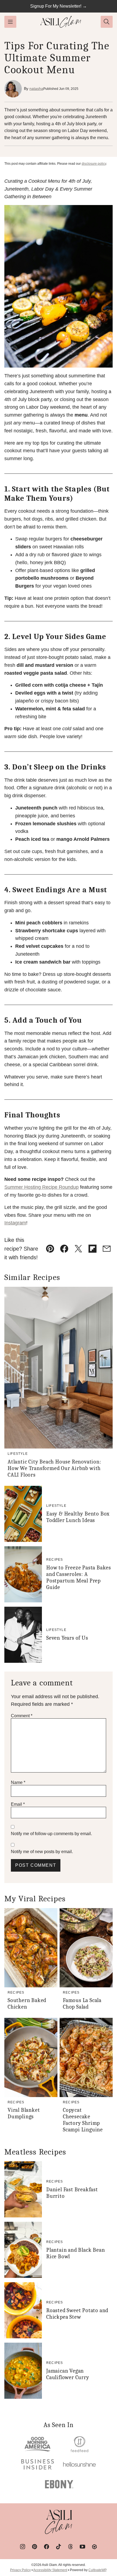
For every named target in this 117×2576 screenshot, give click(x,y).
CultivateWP (97, 2570)
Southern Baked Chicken (27, 2004)
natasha (36, 88)
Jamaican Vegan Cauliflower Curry (68, 2374)
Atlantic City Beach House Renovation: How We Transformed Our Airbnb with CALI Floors (54, 1468)
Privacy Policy (20, 2570)
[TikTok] (59, 2547)
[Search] (107, 22)
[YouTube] (82, 2547)
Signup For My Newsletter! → (59, 6)
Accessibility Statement (50, 2570)
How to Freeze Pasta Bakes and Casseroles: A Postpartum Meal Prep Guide (79, 1577)
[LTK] (94, 2547)
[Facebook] (47, 2547)
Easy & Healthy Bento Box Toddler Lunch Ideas (78, 1517)
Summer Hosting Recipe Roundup (41, 1187)
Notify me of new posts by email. (42, 1852)
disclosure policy (94, 164)
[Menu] (10, 22)
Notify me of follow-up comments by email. (51, 1834)
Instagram (15, 1223)
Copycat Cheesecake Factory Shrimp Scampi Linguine (83, 2120)
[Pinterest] (35, 2547)
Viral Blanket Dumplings (24, 2113)
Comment (22, 1716)
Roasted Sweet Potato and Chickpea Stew (77, 2314)
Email (18, 1804)
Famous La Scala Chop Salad (82, 2004)
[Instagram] (23, 2547)
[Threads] (70, 2547)
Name (18, 1782)
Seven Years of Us (67, 1638)
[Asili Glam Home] (61, 22)
